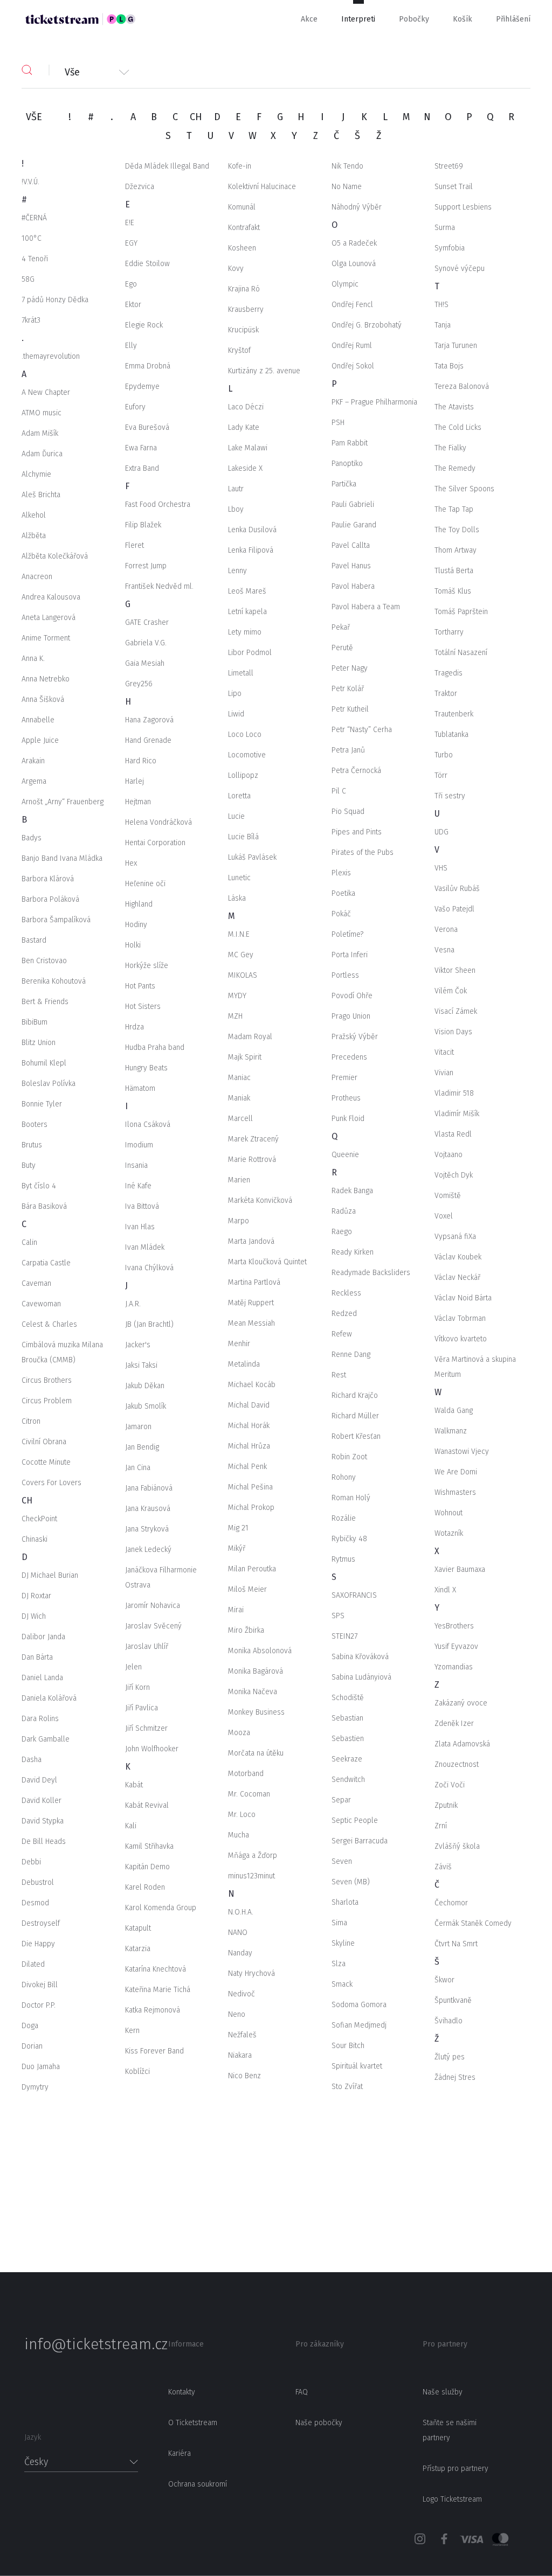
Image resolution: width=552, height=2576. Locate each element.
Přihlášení (513, 19)
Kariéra (180, 2453)
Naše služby (443, 2392)
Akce (309, 19)
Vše (72, 71)
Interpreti (358, 19)
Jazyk (33, 2437)
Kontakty (182, 2392)
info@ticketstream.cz (81, 2344)
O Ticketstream (193, 2423)
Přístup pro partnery (456, 2469)
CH (196, 117)
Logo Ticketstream (452, 2499)
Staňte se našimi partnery (450, 2430)
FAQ (302, 2392)
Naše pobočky (319, 2423)
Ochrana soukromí (198, 2484)
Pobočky (414, 19)
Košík (463, 19)
